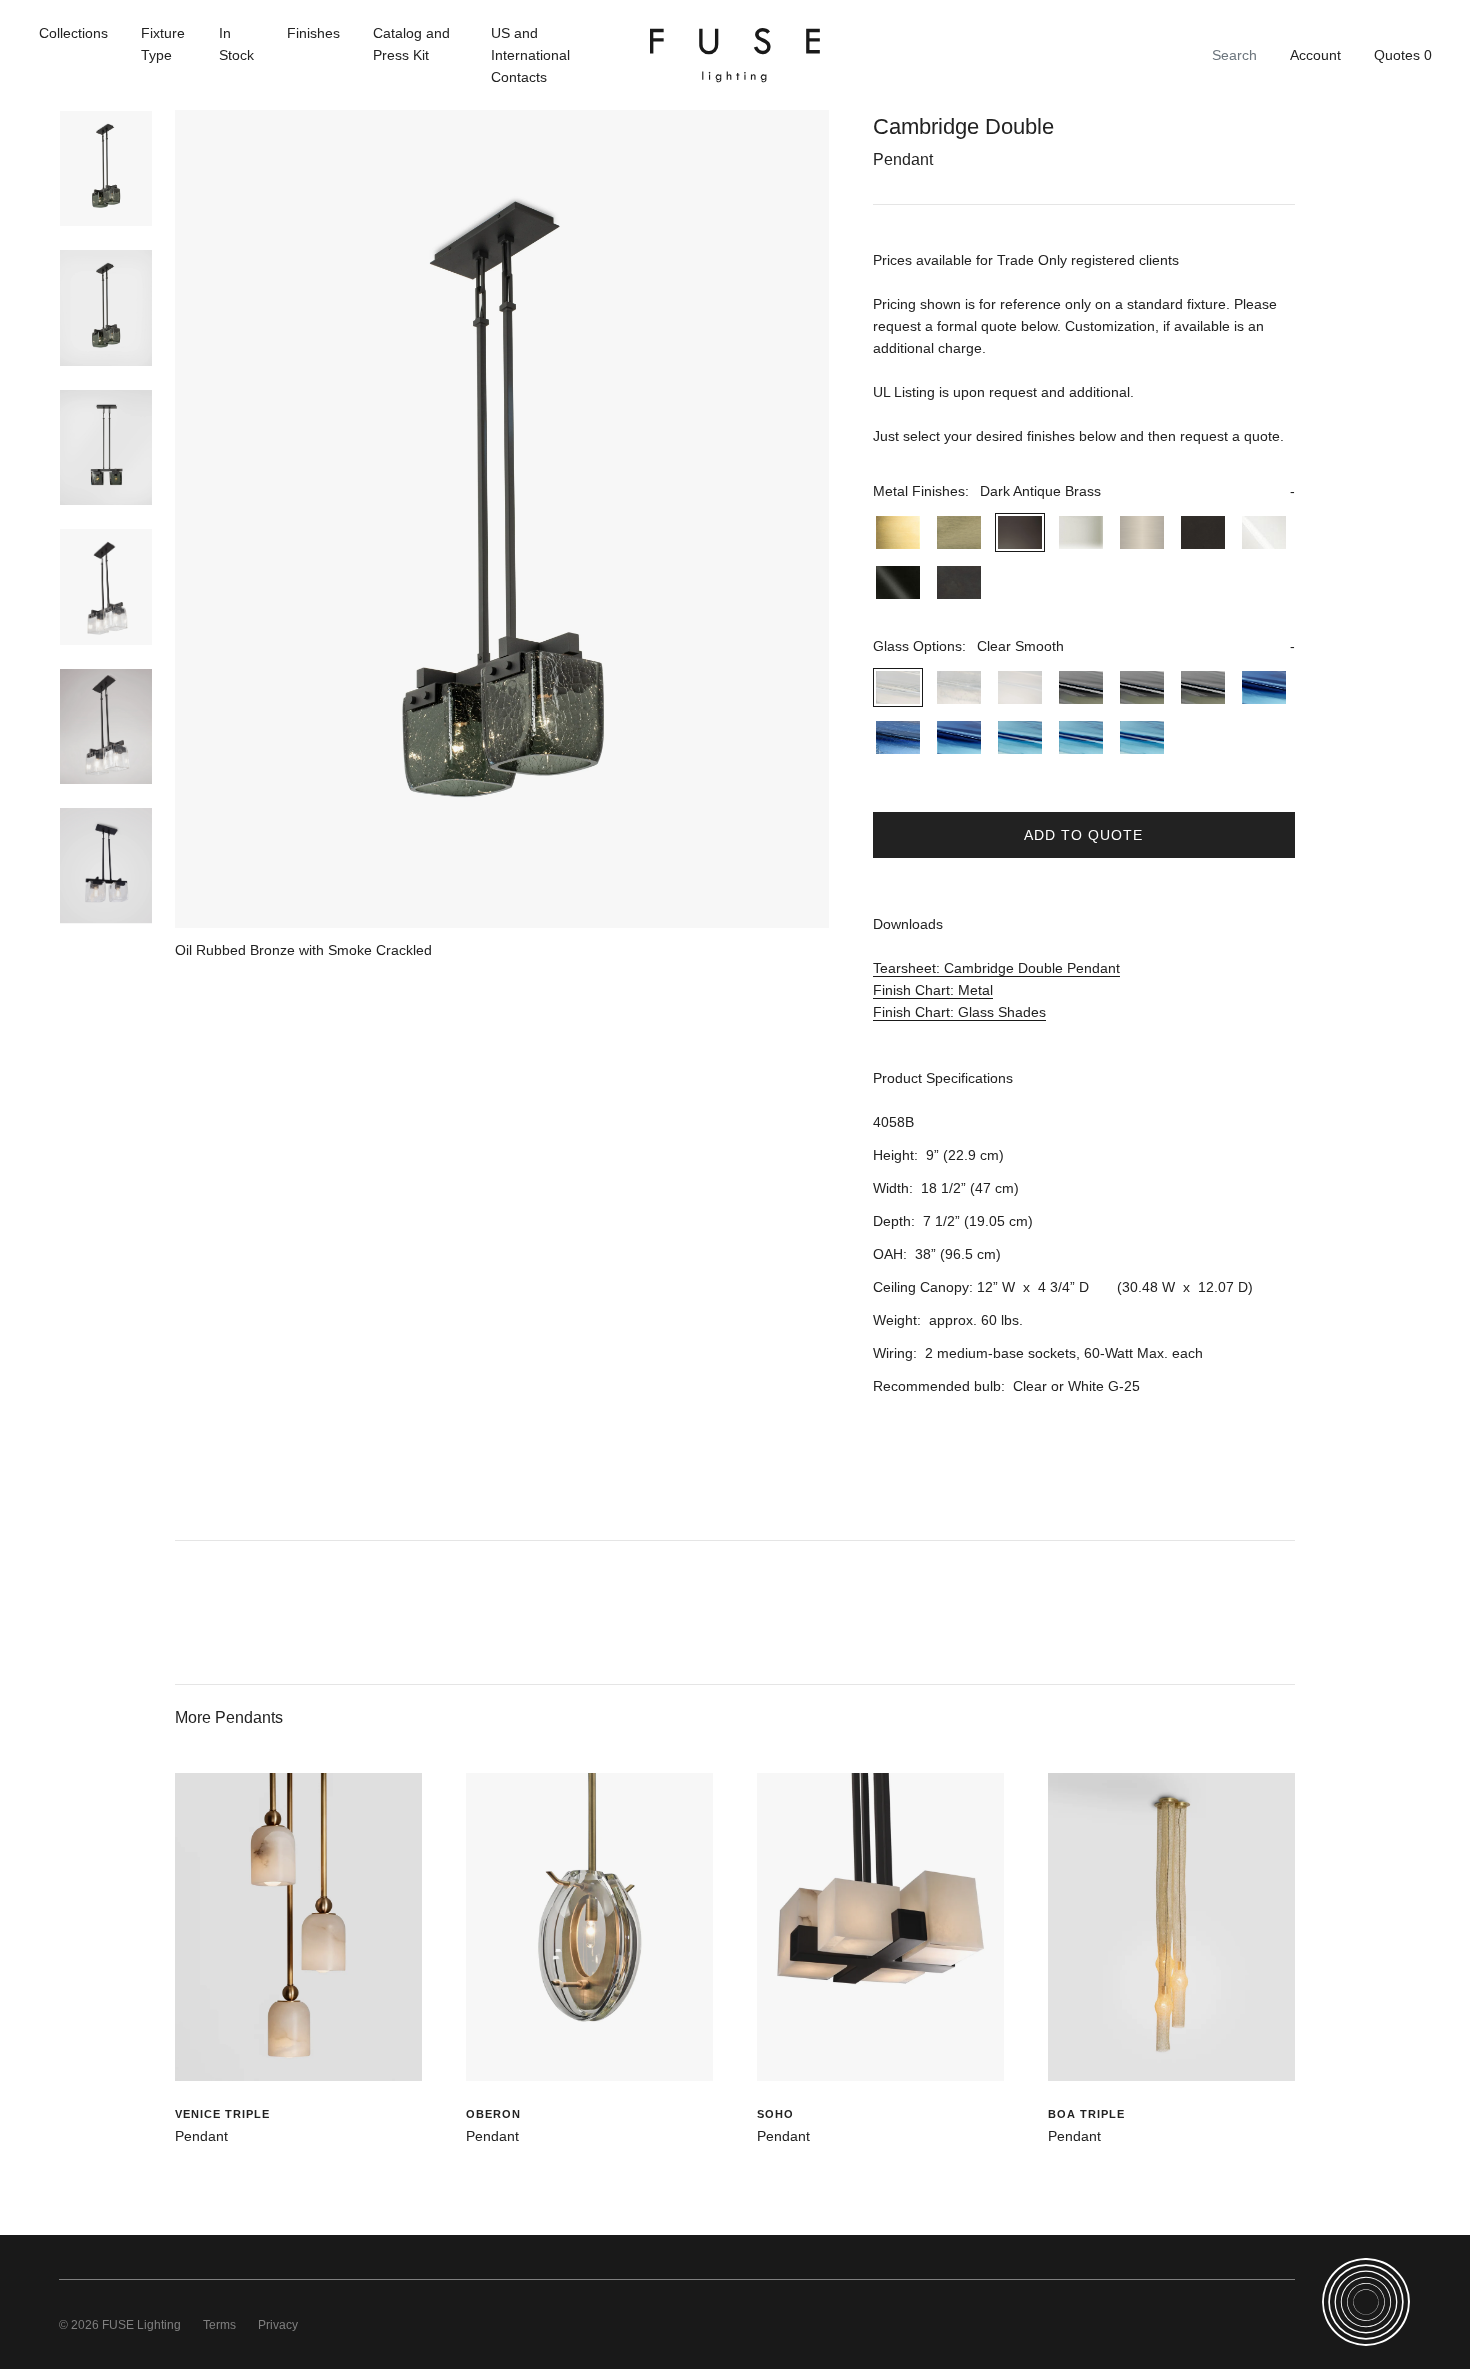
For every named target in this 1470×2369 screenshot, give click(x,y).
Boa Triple (1086, 2114)
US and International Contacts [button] (530, 55)
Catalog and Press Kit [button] (411, 44)
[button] (1083, 491)
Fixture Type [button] (163, 44)
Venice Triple (222, 2114)
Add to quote (1083, 835)
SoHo (775, 2114)
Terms (219, 2325)
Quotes (1403, 55)
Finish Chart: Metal (933, 990)
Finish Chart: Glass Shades (959, 1012)
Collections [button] (73, 33)
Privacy (278, 2325)
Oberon (493, 2114)
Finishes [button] (313, 33)
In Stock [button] (236, 44)
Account (1315, 55)
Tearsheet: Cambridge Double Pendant (996, 968)
